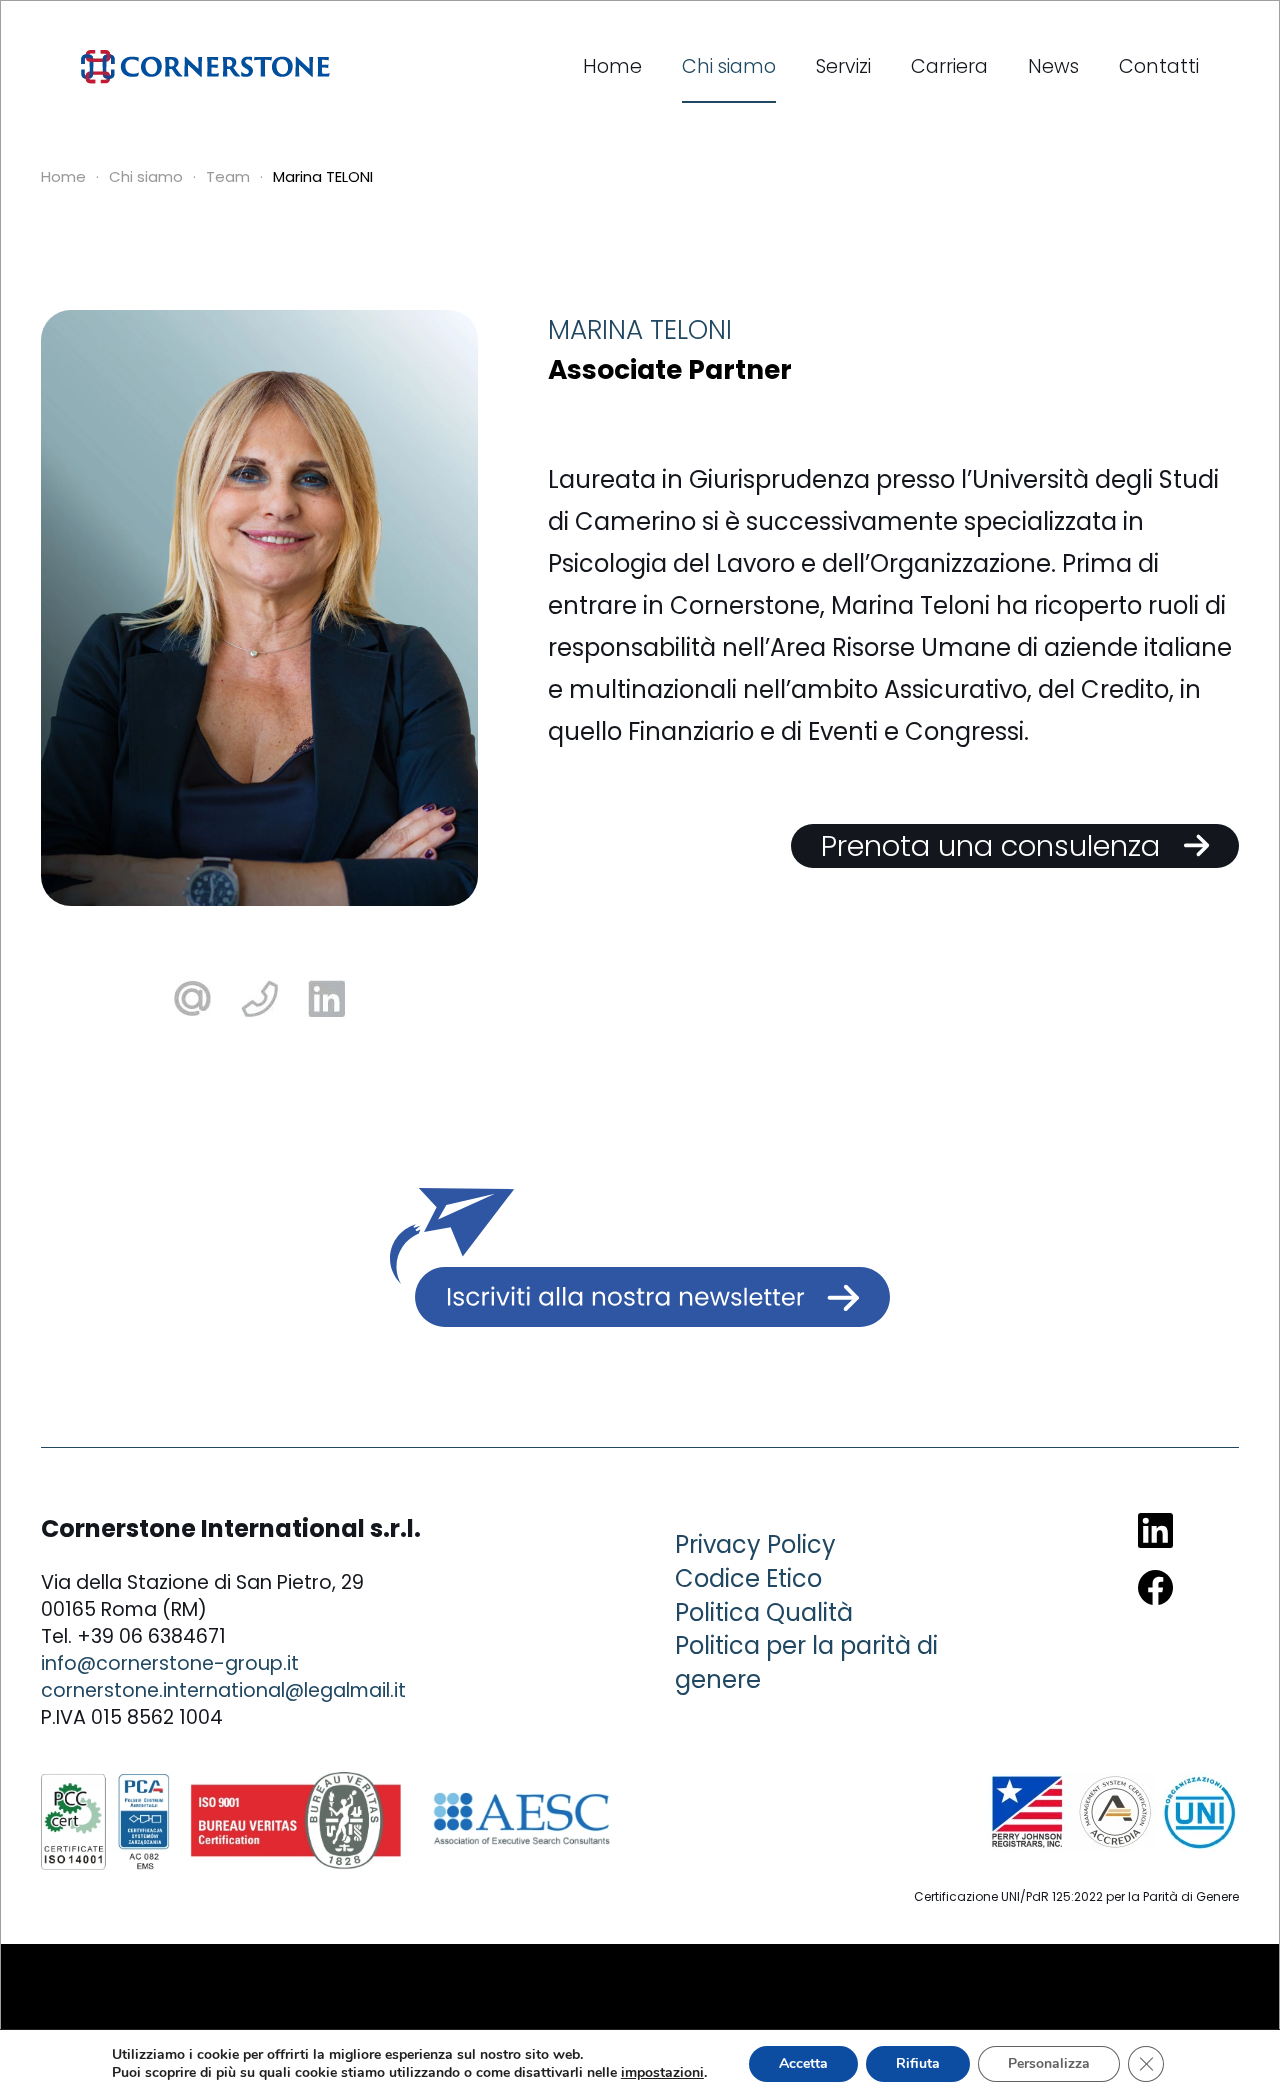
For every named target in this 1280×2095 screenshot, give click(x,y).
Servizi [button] (843, 66)
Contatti (1159, 66)
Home (612, 66)
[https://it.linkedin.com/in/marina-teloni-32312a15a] (326, 996)
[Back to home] (205, 67)
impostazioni (662, 2073)
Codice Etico (748, 1578)
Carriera (949, 66)
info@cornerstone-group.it (170, 1663)
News (1053, 66)
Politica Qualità (764, 1612)
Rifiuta (918, 2063)
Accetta (803, 2063)
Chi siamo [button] (729, 66)
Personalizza (1049, 2063)
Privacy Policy (755, 1544)
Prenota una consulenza (1002, 846)
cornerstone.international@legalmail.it (223, 1690)
